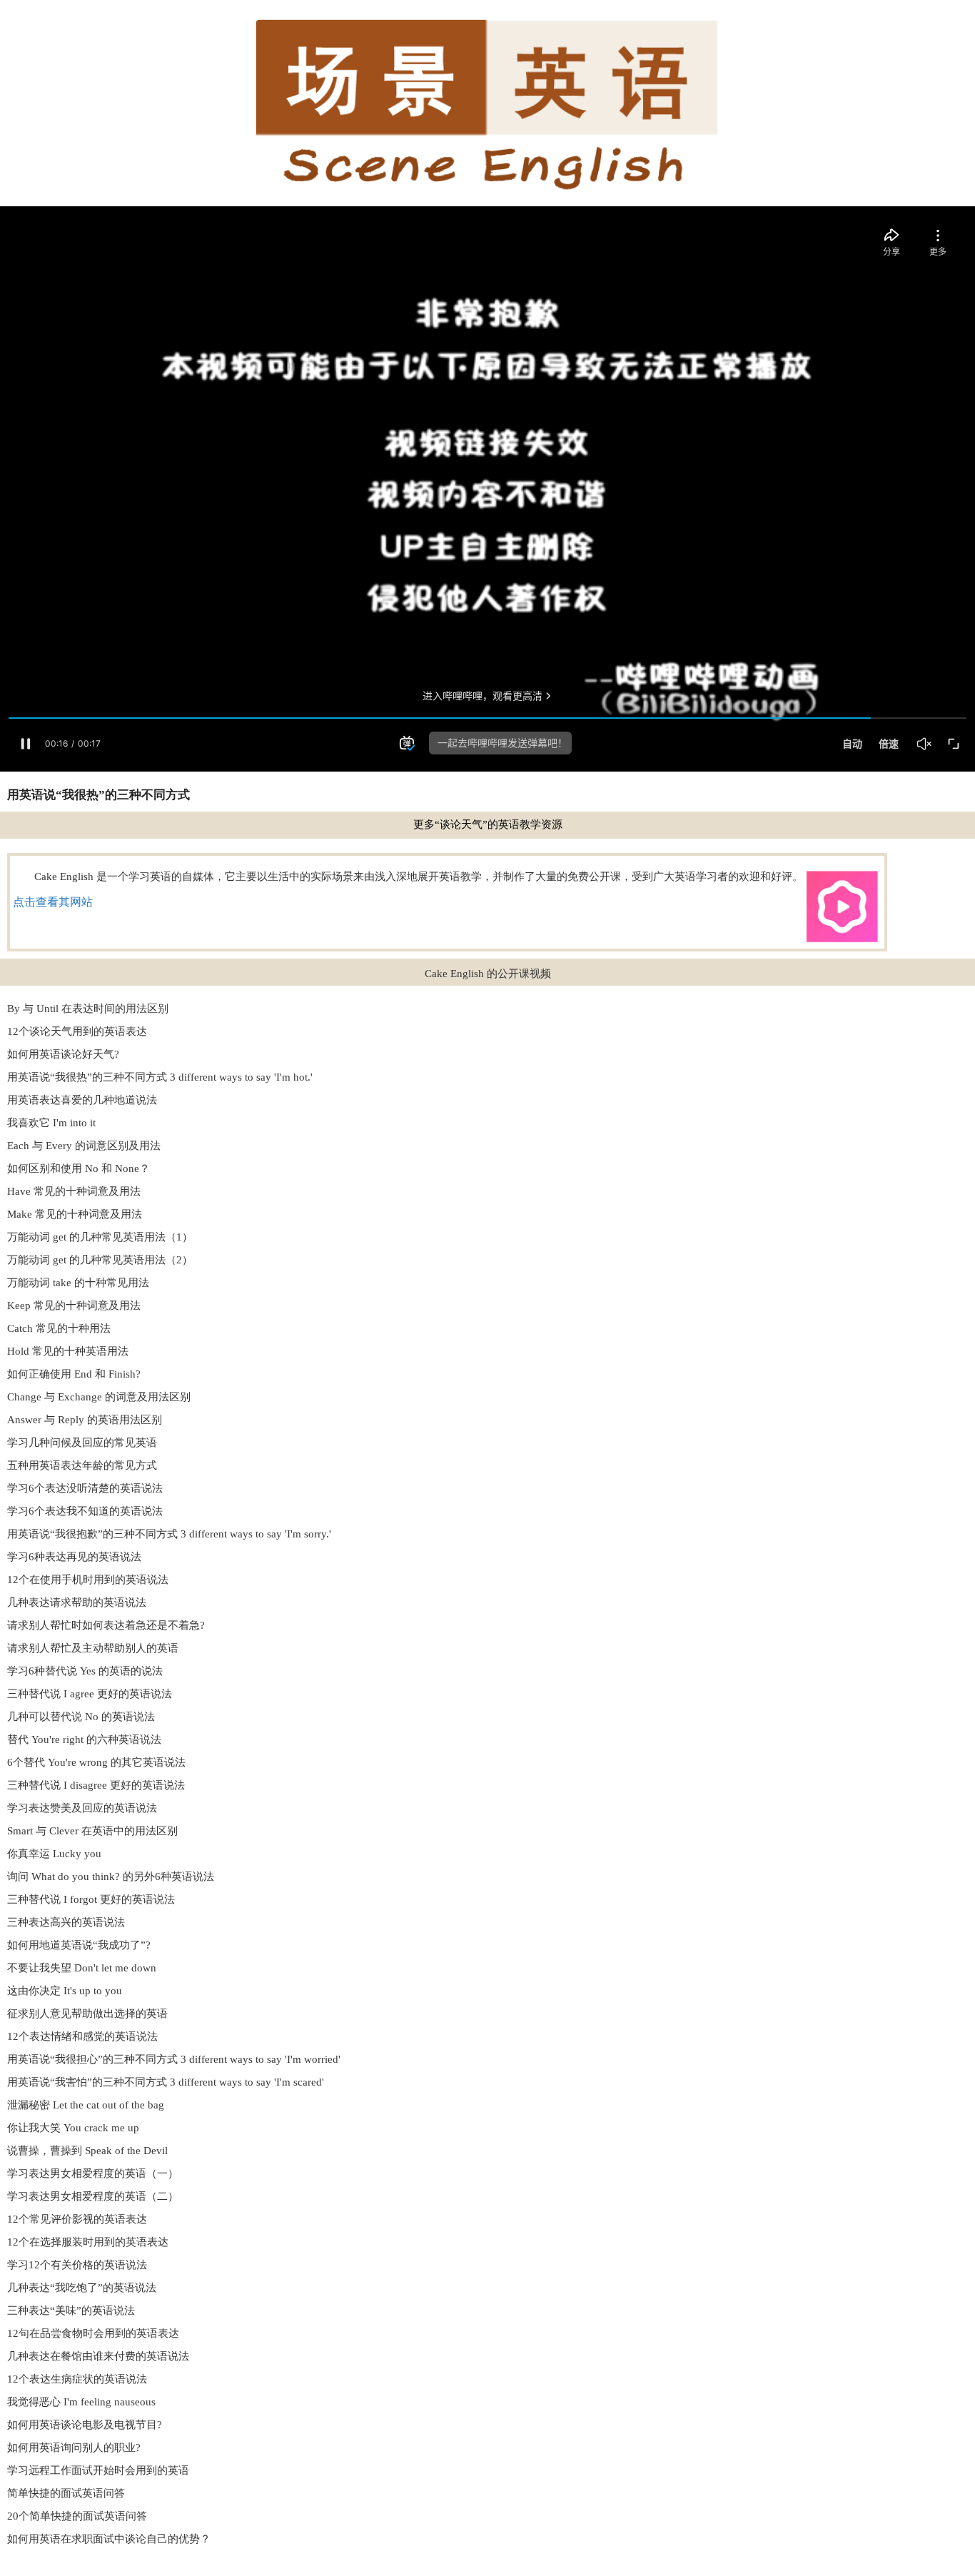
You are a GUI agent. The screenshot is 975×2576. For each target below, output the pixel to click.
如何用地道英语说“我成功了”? (79, 1945)
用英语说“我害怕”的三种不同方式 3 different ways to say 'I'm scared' (166, 2082)
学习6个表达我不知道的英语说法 (85, 1511)
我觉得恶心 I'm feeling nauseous (81, 2402)
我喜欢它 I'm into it (51, 1123)
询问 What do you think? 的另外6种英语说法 (111, 1877)
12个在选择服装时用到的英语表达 (88, 2242)
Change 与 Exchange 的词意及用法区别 (99, 1397)
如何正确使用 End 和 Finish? (74, 1374)
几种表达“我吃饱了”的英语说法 (82, 2288)
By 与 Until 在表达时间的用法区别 (88, 1009)
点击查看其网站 (53, 902)
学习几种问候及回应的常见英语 (82, 1443)
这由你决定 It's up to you (65, 1991)
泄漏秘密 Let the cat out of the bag (86, 2105)
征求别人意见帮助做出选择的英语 (87, 2014)
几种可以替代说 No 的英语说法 (81, 1717)
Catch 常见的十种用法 (59, 1328)
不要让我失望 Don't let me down (82, 1968)
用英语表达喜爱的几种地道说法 (82, 1100)
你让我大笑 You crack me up (73, 2128)
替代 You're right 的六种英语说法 (84, 1739)
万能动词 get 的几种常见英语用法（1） (100, 1237)
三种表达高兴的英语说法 (66, 1922)
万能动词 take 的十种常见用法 (78, 1283)
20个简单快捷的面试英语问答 (77, 2516)
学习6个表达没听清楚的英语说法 (85, 1488)
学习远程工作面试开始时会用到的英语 (98, 2470)
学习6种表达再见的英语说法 (74, 1557)
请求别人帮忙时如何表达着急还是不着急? (106, 1625)
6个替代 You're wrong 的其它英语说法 (96, 1762)
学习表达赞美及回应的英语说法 (82, 1808)
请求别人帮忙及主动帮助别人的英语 (93, 1648)
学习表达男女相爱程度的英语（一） (93, 2173)
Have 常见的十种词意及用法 (74, 1191)
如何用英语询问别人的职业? (74, 2448)
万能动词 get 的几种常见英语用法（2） (100, 1260)
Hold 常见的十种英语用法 (68, 1351)
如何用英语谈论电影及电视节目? (85, 2425)
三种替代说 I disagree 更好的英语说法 (96, 1785)
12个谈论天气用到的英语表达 (77, 1031)
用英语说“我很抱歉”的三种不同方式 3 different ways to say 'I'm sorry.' (169, 1534)
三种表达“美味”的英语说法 (71, 2310)
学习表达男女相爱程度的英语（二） (93, 2196)
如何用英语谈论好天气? (63, 1054)
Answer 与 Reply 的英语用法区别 (85, 1420)
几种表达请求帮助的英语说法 (77, 1602)
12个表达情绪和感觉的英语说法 (82, 2036)
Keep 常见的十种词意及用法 (74, 1305)
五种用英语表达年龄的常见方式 (82, 1465)
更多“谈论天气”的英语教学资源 (488, 824)
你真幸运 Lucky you (54, 1854)
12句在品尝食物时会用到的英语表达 (93, 2333)
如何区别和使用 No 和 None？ (79, 1168)
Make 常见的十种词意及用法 (75, 1214)
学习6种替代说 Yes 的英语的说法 (85, 1671)
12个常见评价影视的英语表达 (77, 2219)
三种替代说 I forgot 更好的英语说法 (91, 1899)
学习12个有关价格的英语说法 (77, 2265)
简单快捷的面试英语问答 (66, 2493)
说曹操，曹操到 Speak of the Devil (87, 2151)
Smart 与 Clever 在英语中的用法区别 (92, 1831)
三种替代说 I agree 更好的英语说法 (90, 1694)
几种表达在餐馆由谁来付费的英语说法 (98, 2356)
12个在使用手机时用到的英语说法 (88, 1580)
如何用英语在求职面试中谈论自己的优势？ (109, 2539)
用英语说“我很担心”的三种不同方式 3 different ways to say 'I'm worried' (174, 2059)
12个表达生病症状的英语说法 (77, 2379)
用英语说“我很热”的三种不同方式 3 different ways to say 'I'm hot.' (160, 1077)
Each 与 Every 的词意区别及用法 (84, 1146)
